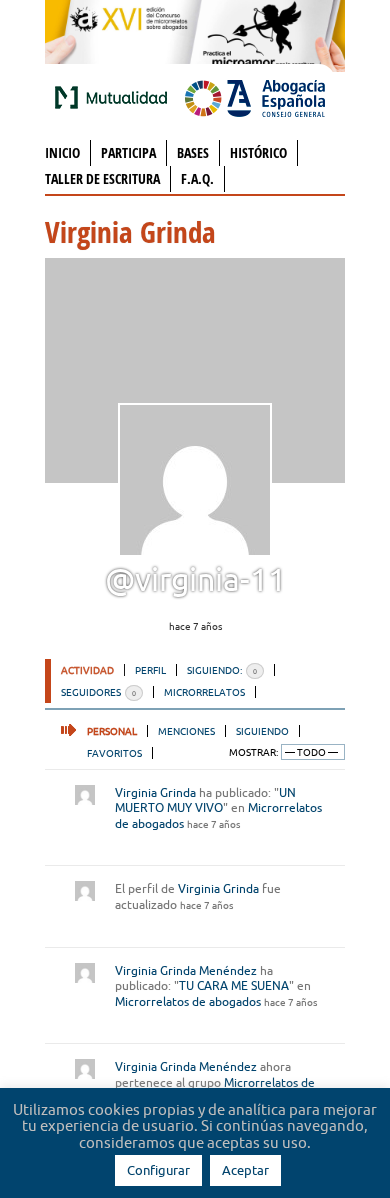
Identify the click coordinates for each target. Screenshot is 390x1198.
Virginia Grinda (155, 792)
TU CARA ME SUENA (234, 985)
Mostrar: (253, 752)
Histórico (258, 152)
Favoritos (114, 753)
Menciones (186, 731)
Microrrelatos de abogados (188, 1001)
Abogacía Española (255, 97)
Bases (193, 152)
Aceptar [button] (245, 1170)
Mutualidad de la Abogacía (115, 97)
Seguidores (98, 692)
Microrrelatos (204, 692)
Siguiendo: (222, 670)
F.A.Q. (197, 178)
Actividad (87, 670)
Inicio (62, 152)
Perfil (150, 670)
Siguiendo (262, 731)
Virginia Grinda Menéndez (186, 970)
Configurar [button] (158, 1170)
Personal (112, 731)
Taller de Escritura (102, 178)
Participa (128, 152)
